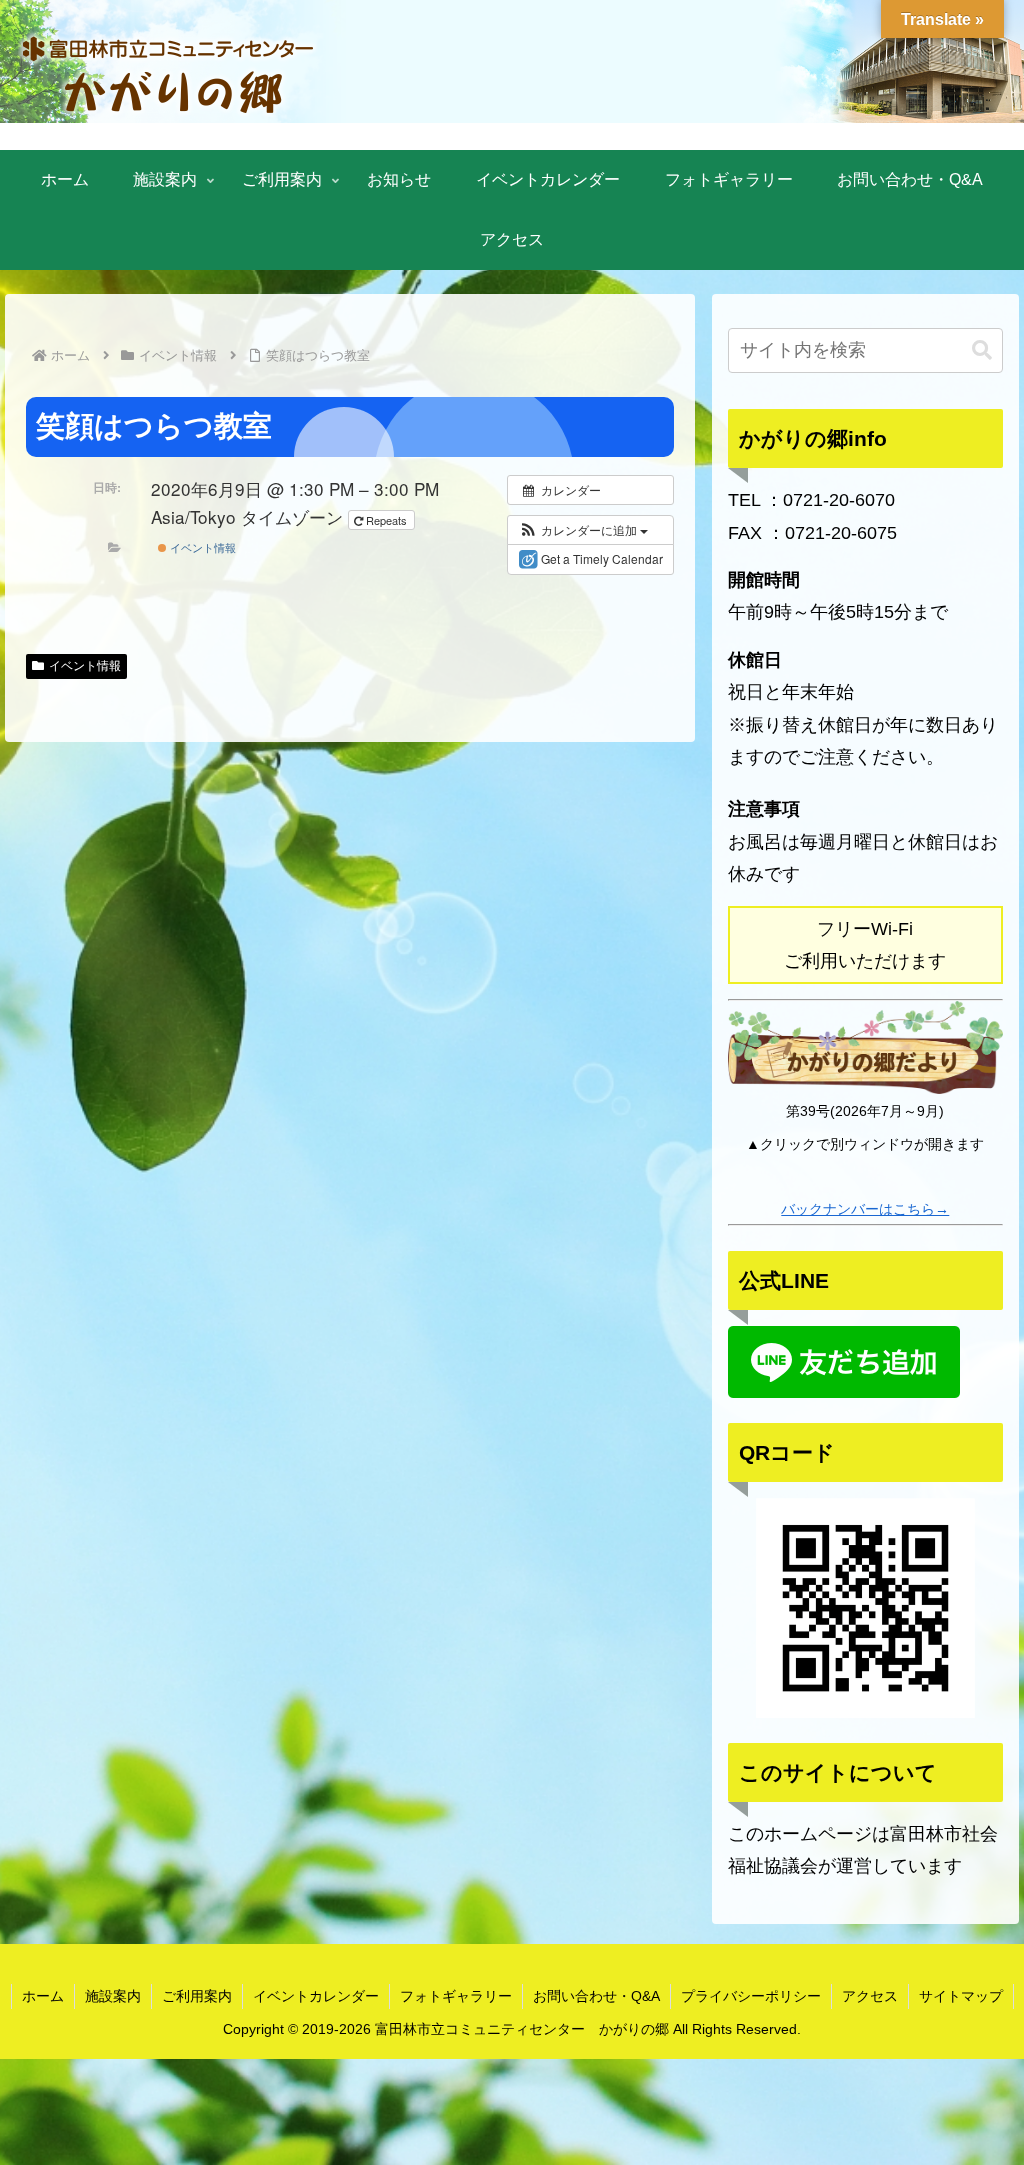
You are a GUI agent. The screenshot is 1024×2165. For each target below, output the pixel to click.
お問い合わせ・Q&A (596, 1996)
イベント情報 (201, 547)
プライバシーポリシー (751, 1996)
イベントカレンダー (316, 1996)
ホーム (43, 1996)
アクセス (870, 1996)
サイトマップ (961, 1996)
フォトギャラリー (456, 1996)
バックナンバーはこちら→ (865, 1209)
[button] (583, 530)
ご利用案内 (197, 1996)
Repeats (386, 520)
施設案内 (113, 1996)
